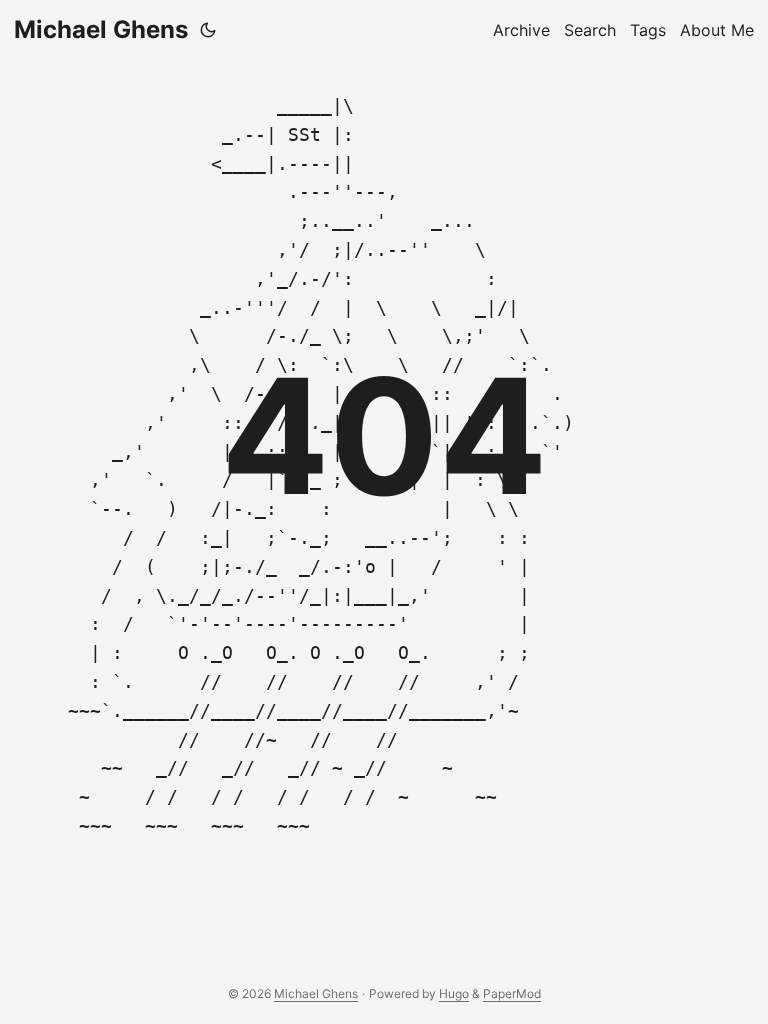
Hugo (454, 993)
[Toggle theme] (208, 30)
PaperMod (512, 993)
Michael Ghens (101, 29)
